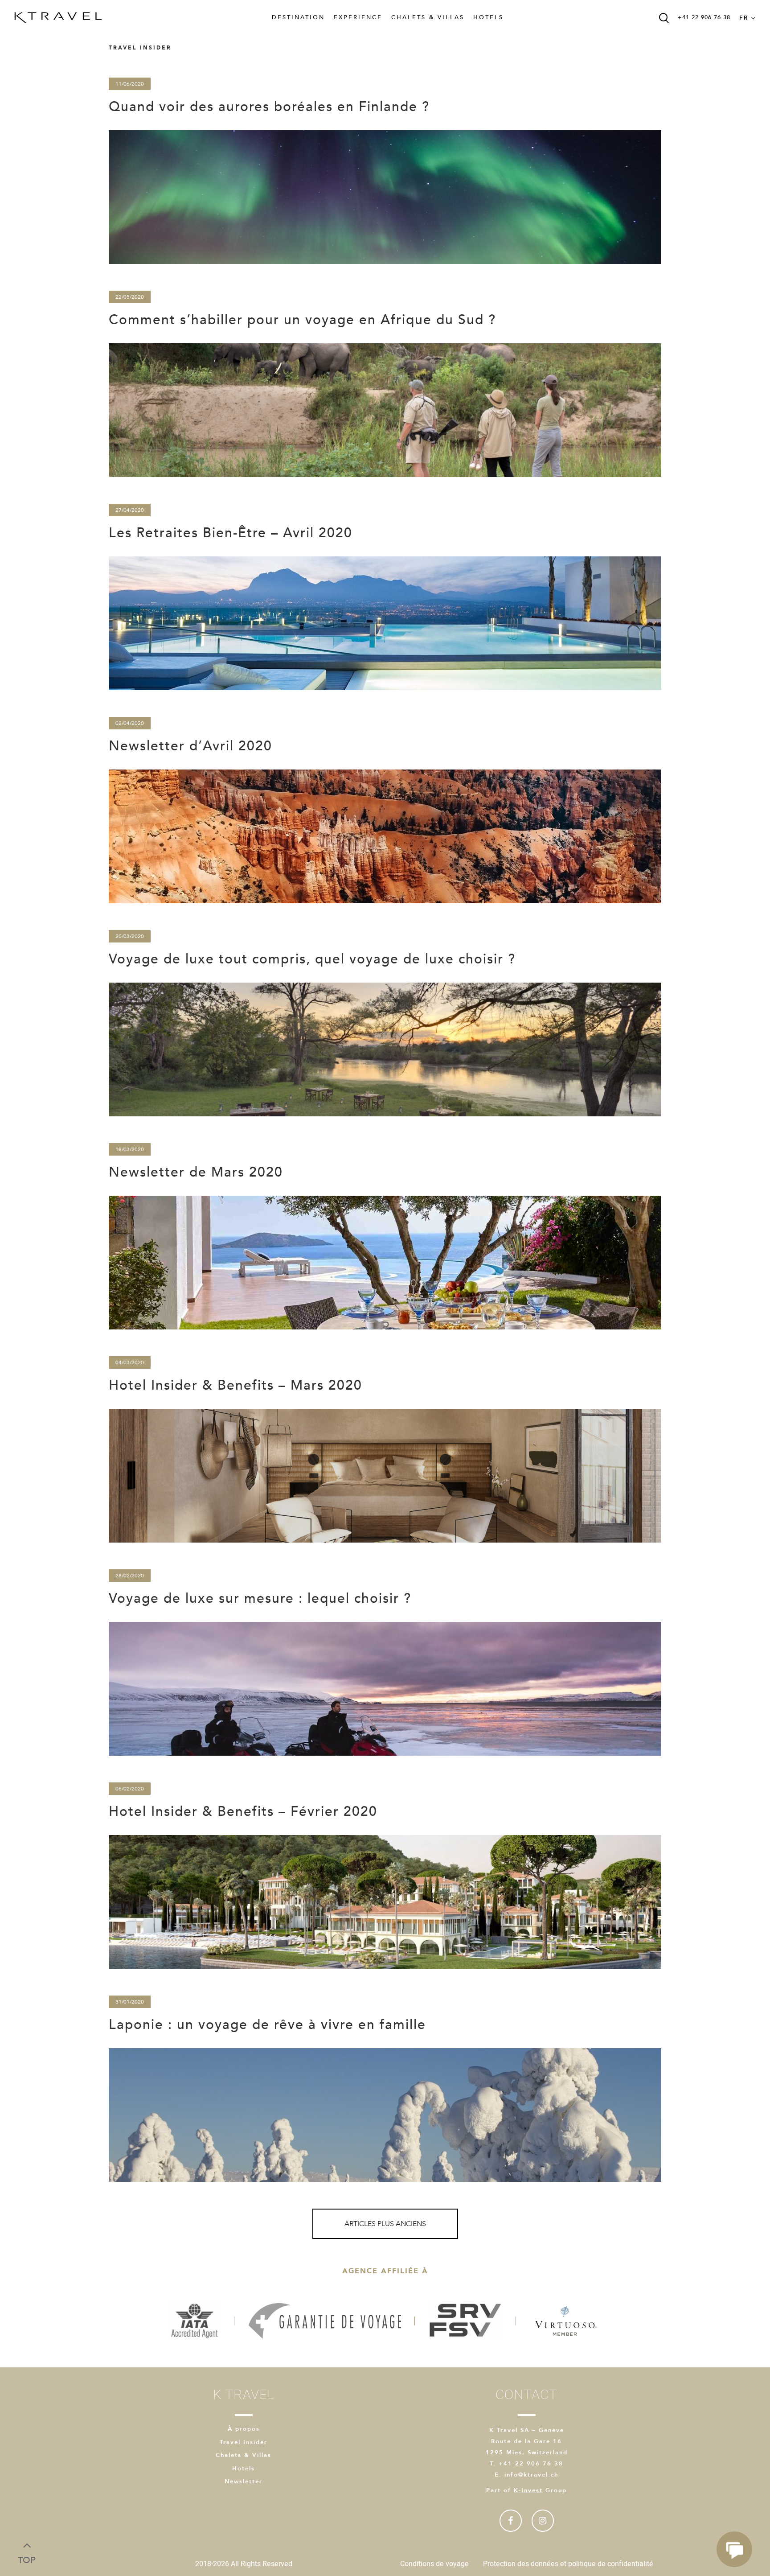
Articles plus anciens (385, 2224)
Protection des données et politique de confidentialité (568, 2564)
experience (358, 17)
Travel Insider (244, 2442)
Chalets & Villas (428, 17)
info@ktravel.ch (531, 2475)
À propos (244, 2429)
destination (298, 17)
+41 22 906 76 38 (704, 17)
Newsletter (244, 2481)
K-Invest (528, 2490)
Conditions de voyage (434, 2564)
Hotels (488, 17)
